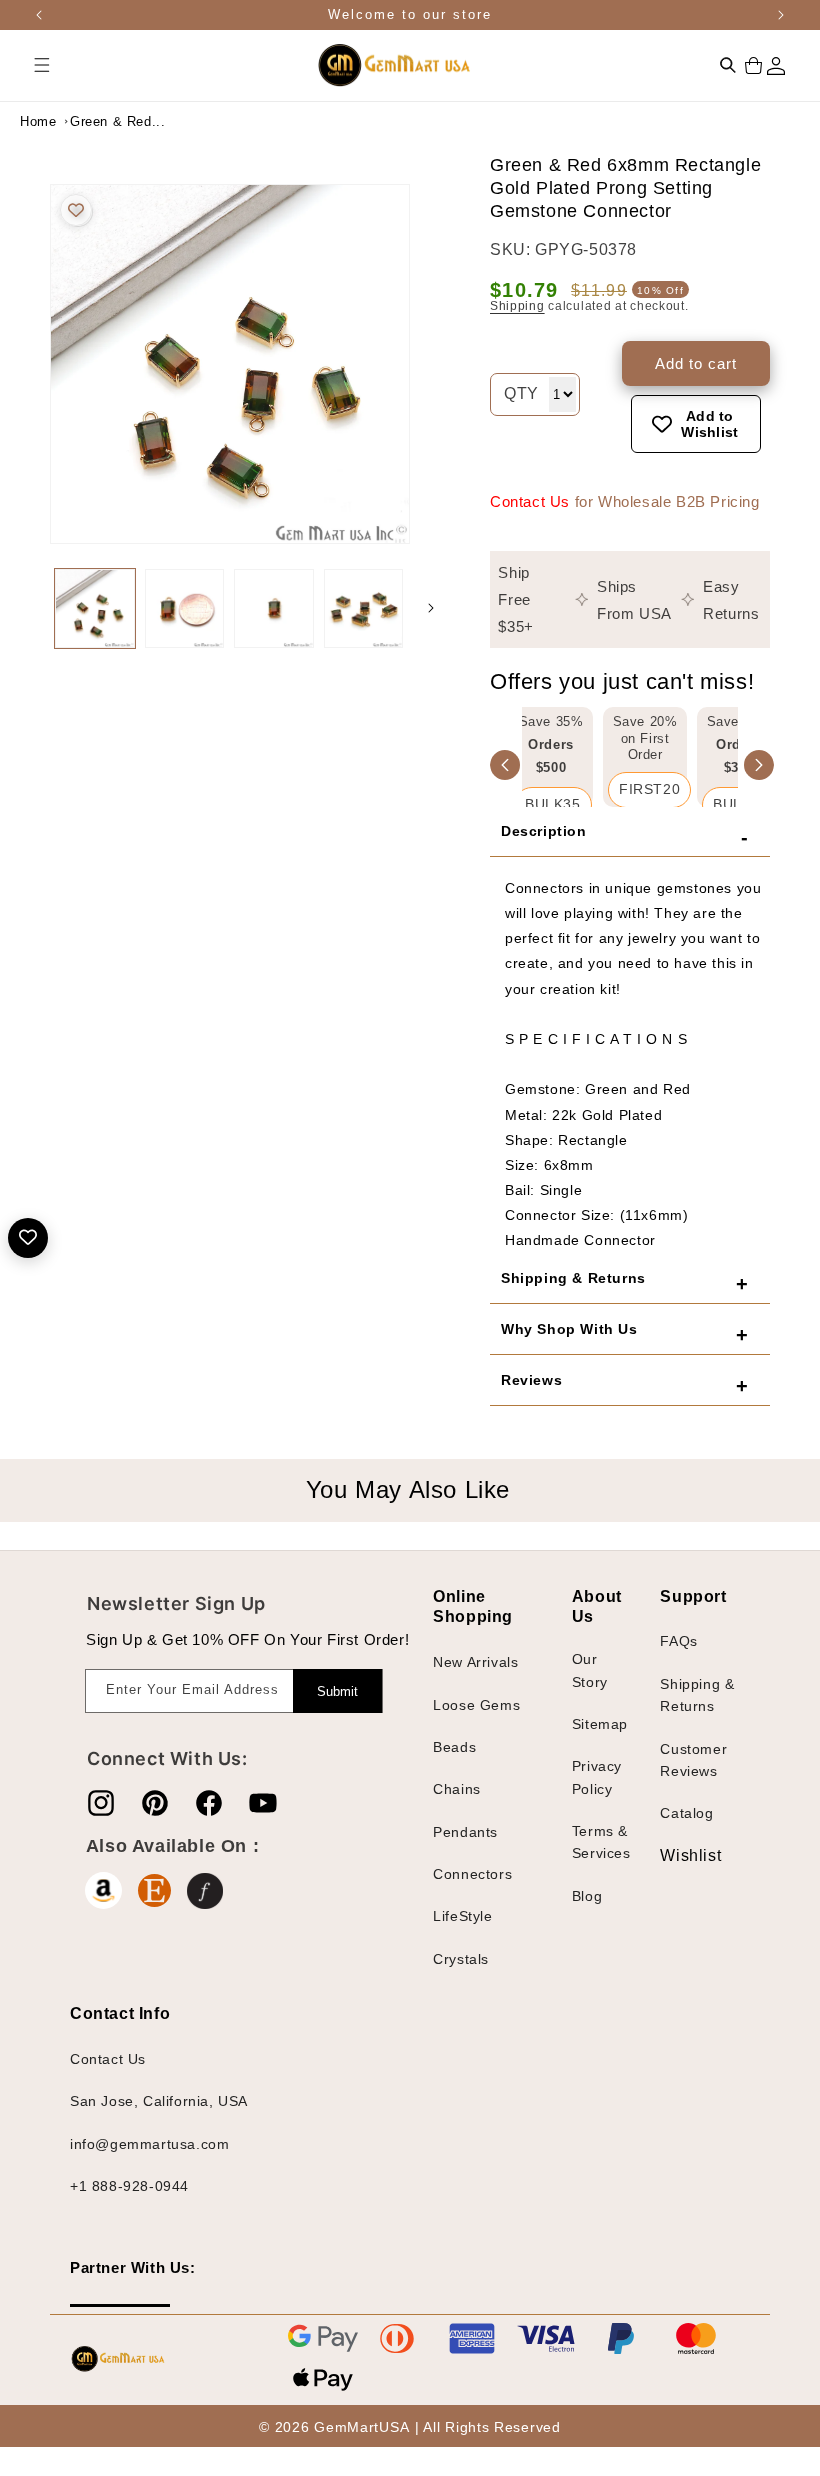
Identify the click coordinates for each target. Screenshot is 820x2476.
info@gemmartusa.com (149, 2144)
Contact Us (530, 501)
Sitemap (600, 1724)
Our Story (590, 1670)
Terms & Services (601, 1842)
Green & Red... (117, 121)
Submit (337, 1691)
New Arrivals (475, 1662)
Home (38, 121)
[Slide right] (431, 608)
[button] (42, 65)
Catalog (686, 1813)
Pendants (465, 1832)
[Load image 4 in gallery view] (364, 609)
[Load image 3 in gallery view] (274, 609)
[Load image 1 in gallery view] (95, 609)
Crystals (461, 1959)
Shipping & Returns (697, 1695)
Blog (587, 1896)
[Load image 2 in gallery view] (185, 609)
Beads (454, 1747)
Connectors (472, 1874)
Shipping (517, 306)
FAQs (678, 1641)
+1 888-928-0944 (129, 2186)
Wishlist (675, 1855)
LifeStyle (462, 1916)
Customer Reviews (693, 1760)
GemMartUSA (361, 2427)
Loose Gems (476, 1705)
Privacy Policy (597, 1777)
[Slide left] (30, 608)
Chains (457, 1789)
